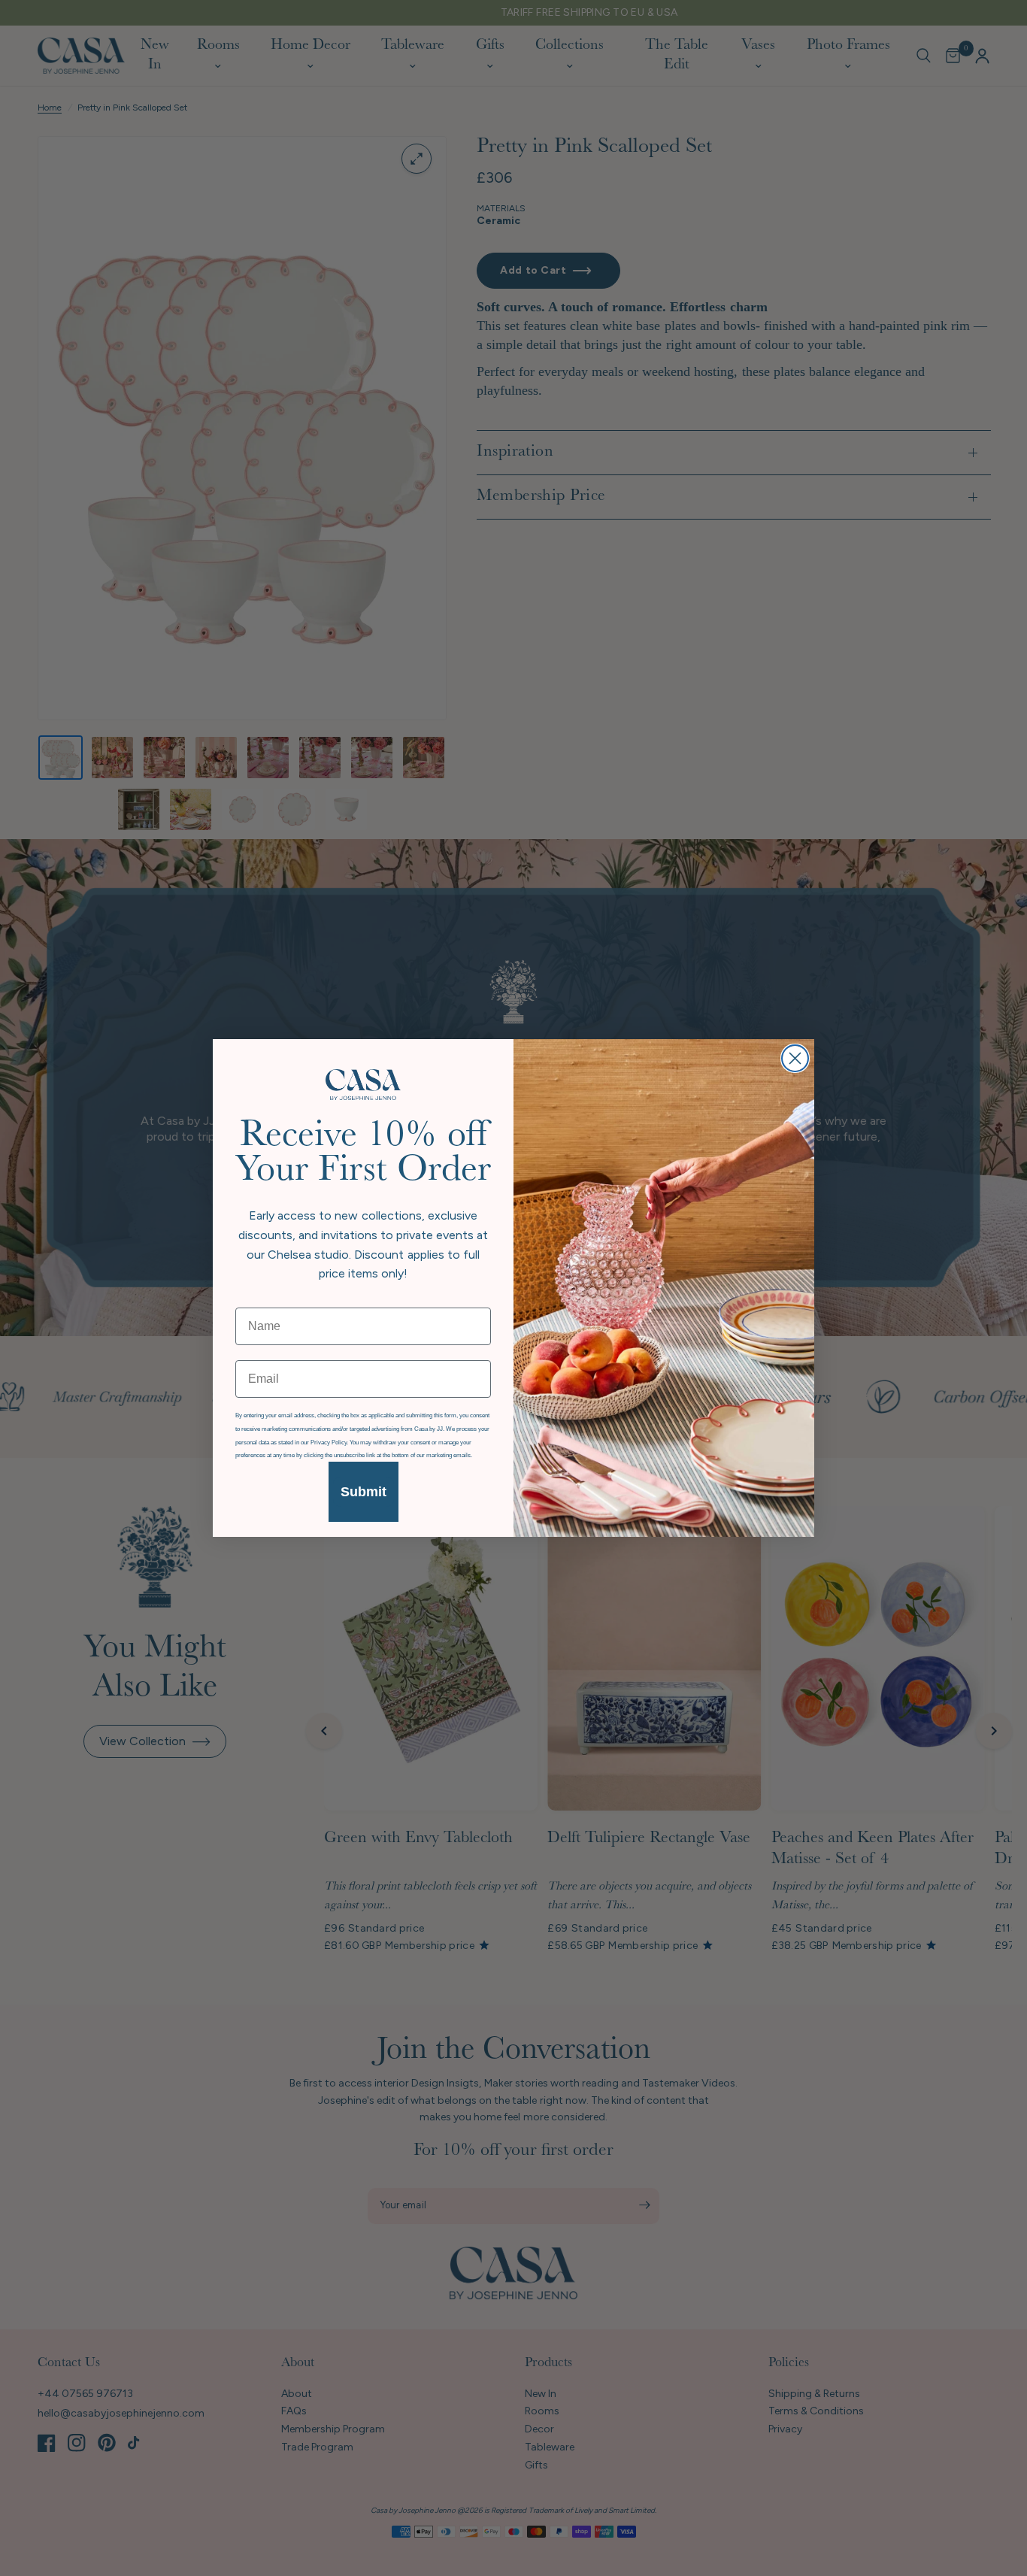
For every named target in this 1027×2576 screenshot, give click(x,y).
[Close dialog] (795, 1058)
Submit (364, 1492)
